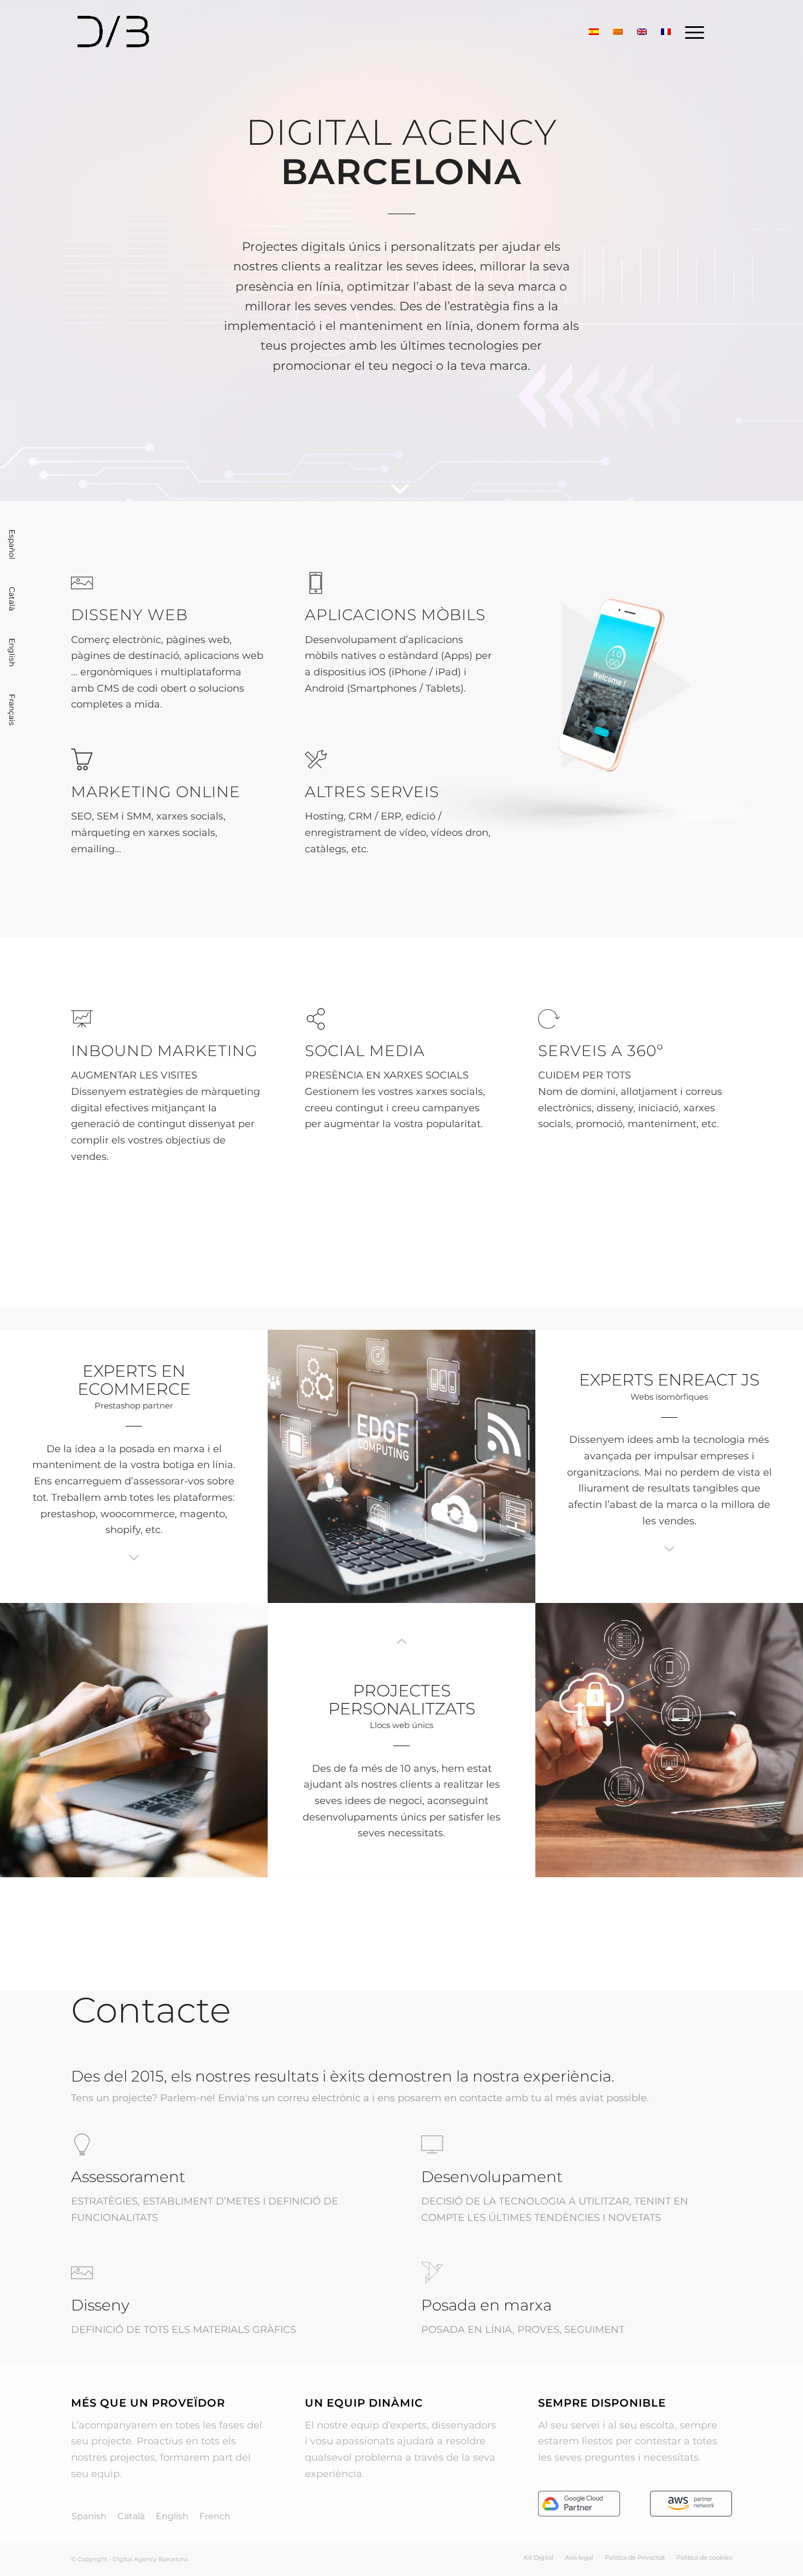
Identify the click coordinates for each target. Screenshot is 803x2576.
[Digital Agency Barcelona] (141, 32)
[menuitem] (691, 32)
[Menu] (691, 32)
